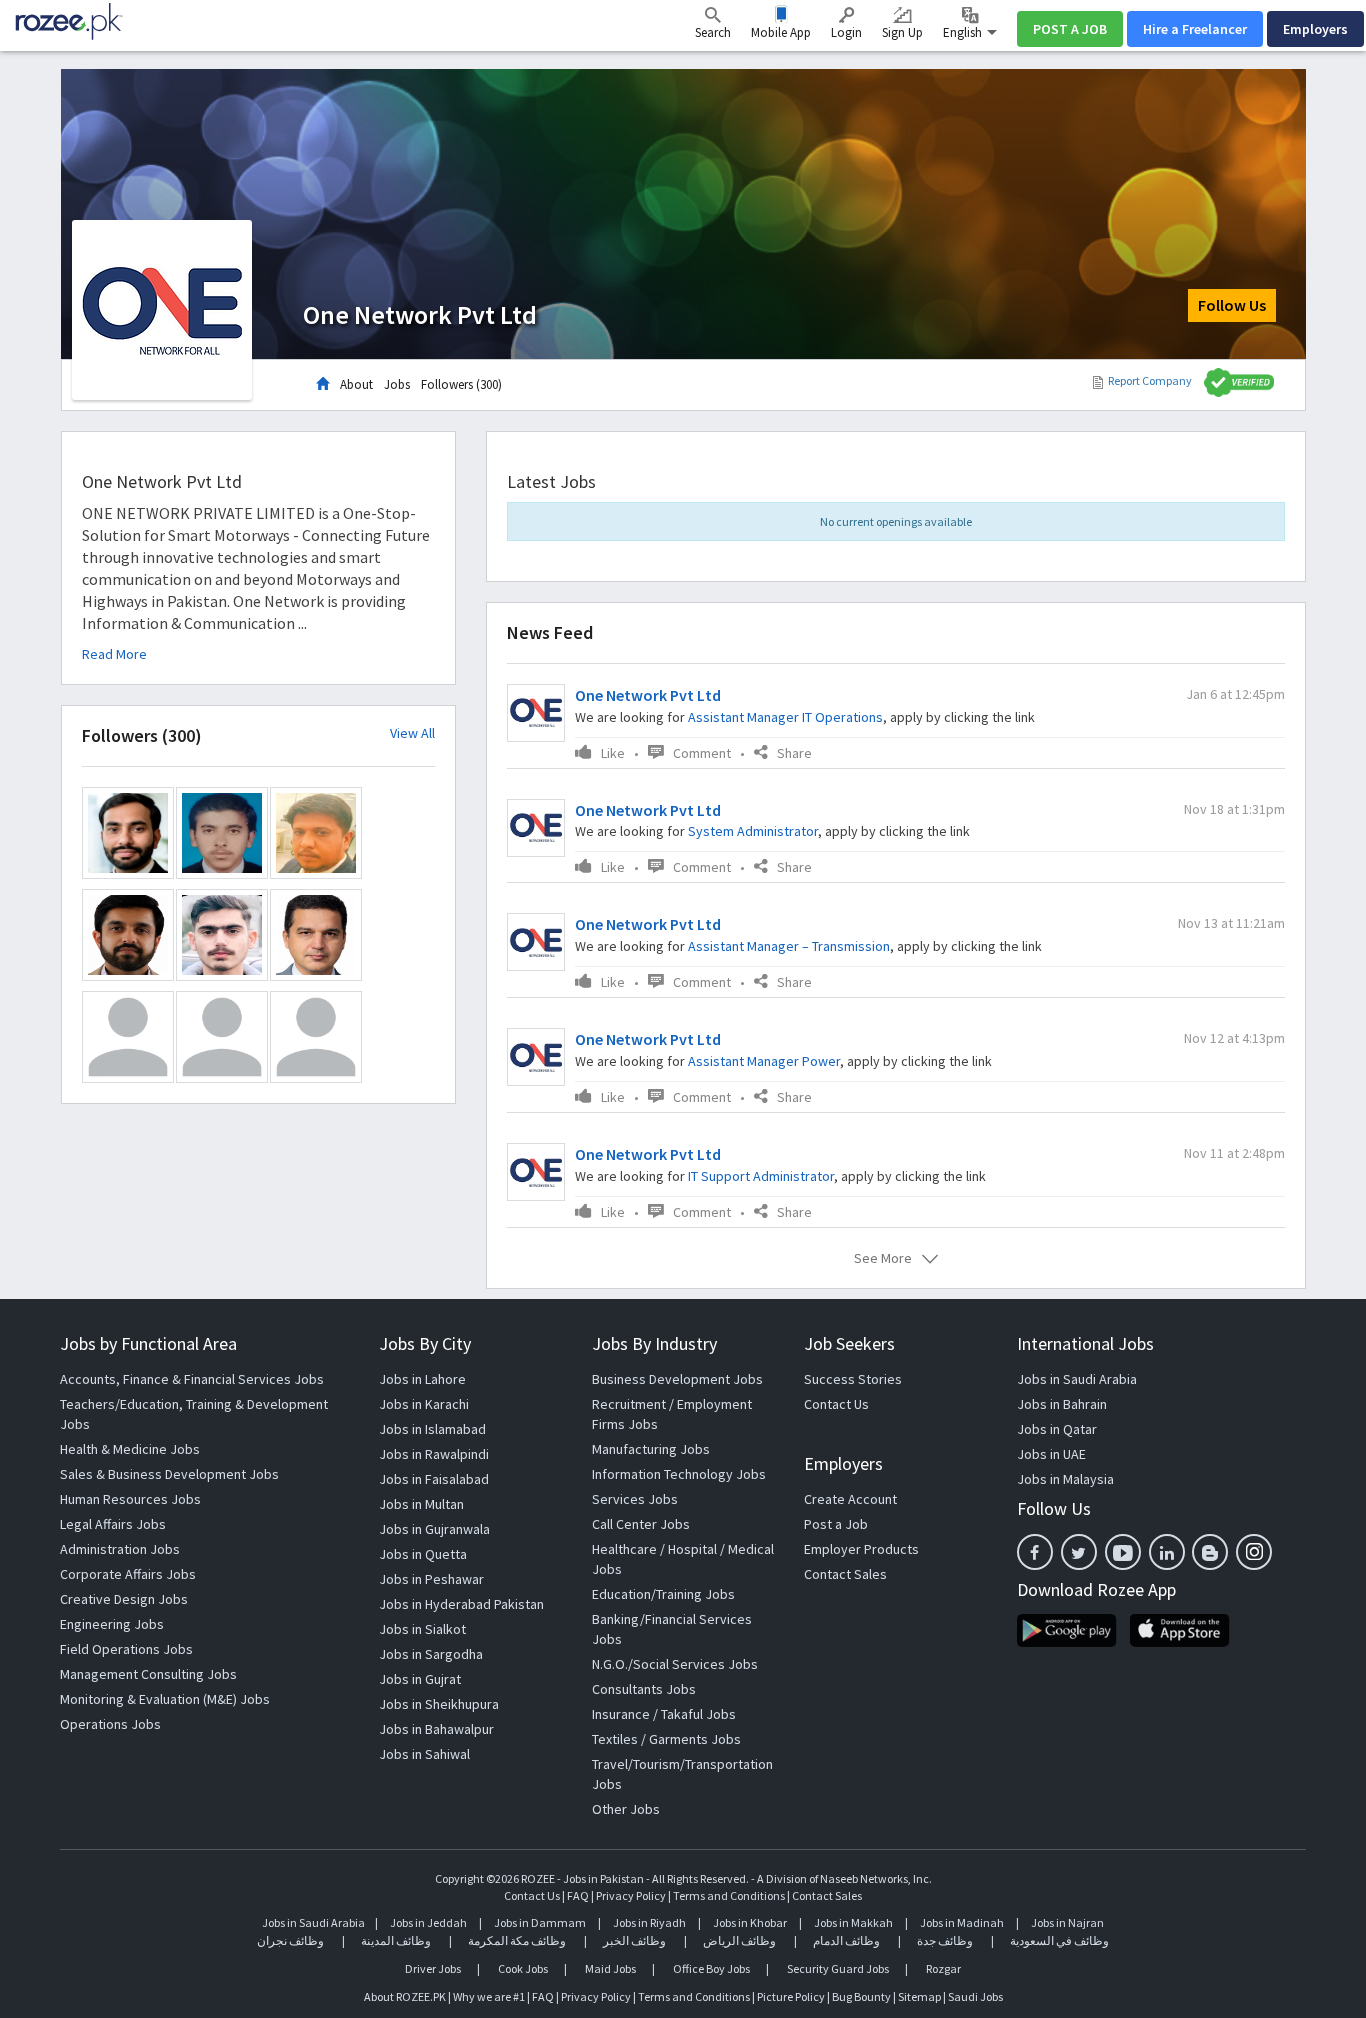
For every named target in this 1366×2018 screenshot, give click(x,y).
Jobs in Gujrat (420, 1679)
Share (794, 753)
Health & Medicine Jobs (130, 1449)
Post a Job (836, 1524)
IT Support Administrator (761, 1176)
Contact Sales (845, 1574)
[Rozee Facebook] (1035, 1552)
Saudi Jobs (975, 1996)
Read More (114, 654)
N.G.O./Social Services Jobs (675, 1664)
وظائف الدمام (846, 1940)
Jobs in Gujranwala (434, 1529)
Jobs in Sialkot (422, 1629)
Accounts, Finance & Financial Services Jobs (192, 1379)
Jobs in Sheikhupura (439, 1704)
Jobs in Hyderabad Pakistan (461, 1604)
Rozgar (943, 1968)
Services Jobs (635, 1499)
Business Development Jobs (677, 1379)
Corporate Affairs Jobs (128, 1574)
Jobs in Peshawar (431, 1579)
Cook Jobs (523, 1968)
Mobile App (781, 32)
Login (846, 32)
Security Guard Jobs (838, 1968)
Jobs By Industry (654, 1343)
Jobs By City (425, 1343)
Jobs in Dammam (541, 1922)
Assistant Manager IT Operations (785, 717)
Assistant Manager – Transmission (789, 946)
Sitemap (919, 1996)
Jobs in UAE (1051, 1454)
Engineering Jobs (112, 1624)
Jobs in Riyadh (649, 1922)
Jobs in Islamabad (432, 1429)
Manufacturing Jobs (651, 1449)
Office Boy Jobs (711, 1968)
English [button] (964, 32)
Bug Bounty (861, 1996)
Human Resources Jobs (130, 1499)
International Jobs (1085, 1343)
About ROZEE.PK (405, 1996)
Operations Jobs (110, 1724)
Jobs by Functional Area (148, 1343)
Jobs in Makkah (853, 1922)
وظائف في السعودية (1059, 1940)
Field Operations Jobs (126, 1649)
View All (412, 733)
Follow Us (1232, 305)
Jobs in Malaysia (1065, 1479)
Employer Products (861, 1549)
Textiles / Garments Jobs (666, 1739)
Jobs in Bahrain (1062, 1404)
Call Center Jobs (641, 1524)
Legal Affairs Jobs (113, 1524)
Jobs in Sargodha (431, 1654)
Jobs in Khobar (750, 1922)
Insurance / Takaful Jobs (664, 1714)
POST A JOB (1070, 29)
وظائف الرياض (739, 1940)
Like (613, 753)
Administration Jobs (120, 1549)
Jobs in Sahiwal (424, 1754)
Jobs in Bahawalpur (436, 1729)
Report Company (1150, 380)
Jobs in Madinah (962, 1922)
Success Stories (853, 1379)
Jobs (397, 384)
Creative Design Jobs (124, 1599)
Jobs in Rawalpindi (434, 1454)
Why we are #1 (489, 1996)
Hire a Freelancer (1195, 29)
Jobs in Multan (421, 1504)
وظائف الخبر (634, 1940)
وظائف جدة (945, 1940)
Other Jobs (626, 1809)
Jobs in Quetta (423, 1554)
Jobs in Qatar (1057, 1429)
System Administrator (753, 831)
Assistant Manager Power (764, 1061)
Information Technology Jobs (679, 1474)
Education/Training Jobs (663, 1594)
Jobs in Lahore (422, 1379)
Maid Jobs (610, 1968)
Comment (702, 753)
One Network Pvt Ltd (648, 695)
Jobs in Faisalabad (434, 1479)
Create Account (850, 1499)
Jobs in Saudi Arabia (1077, 1379)
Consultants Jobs (644, 1689)
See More (883, 1258)
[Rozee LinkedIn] (1167, 1552)
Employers (1315, 29)
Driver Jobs (433, 1968)
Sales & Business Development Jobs (169, 1474)
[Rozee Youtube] (1123, 1552)
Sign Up (902, 32)
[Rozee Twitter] (1079, 1552)
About (356, 384)
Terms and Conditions (729, 1895)
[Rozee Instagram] (1254, 1552)
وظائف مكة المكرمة (517, 1940)
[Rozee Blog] (1210, 1552)
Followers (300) (461, 384)
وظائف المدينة (396, 1940)
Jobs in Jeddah (428, 1922)
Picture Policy (791, 1996)
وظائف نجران (290, 1940)
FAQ (578, 1895)
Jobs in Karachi (424, 1404)
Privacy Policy (631, 1895)
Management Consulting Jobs (148, 1674)
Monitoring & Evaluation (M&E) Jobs (165, 1699)
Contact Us (836, 1404)
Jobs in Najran (1067, 1922)
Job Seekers (849, 1343)
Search (713, 32)
